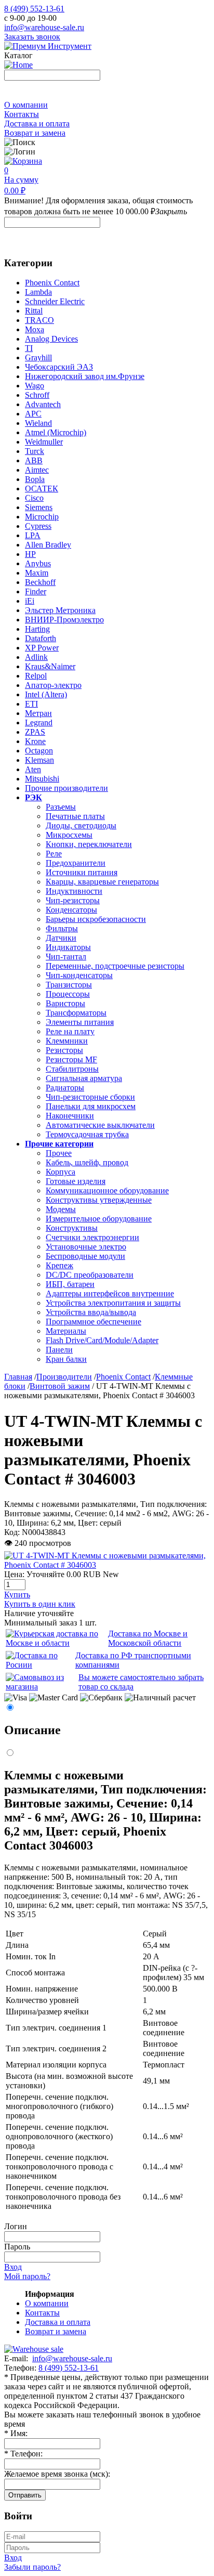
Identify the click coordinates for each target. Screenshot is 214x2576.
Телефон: (23, 2454)
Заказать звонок (32, 37)
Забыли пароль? (32, 2567)
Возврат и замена (35, 133)
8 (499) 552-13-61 (34, 9)
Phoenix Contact (123, 1377)
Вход (13, 2267)
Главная (18, 1377)
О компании (26, 105)
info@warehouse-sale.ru (44, 27)
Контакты (22, 114)
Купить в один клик (40, 1604)
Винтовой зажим (60, 1386)
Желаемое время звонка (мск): (57, 2474)
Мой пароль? (27, 2276)
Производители (64, 1377)
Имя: (16, 2433)
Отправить (25, 2495)
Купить (17, 1595)
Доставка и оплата (37, 123)
